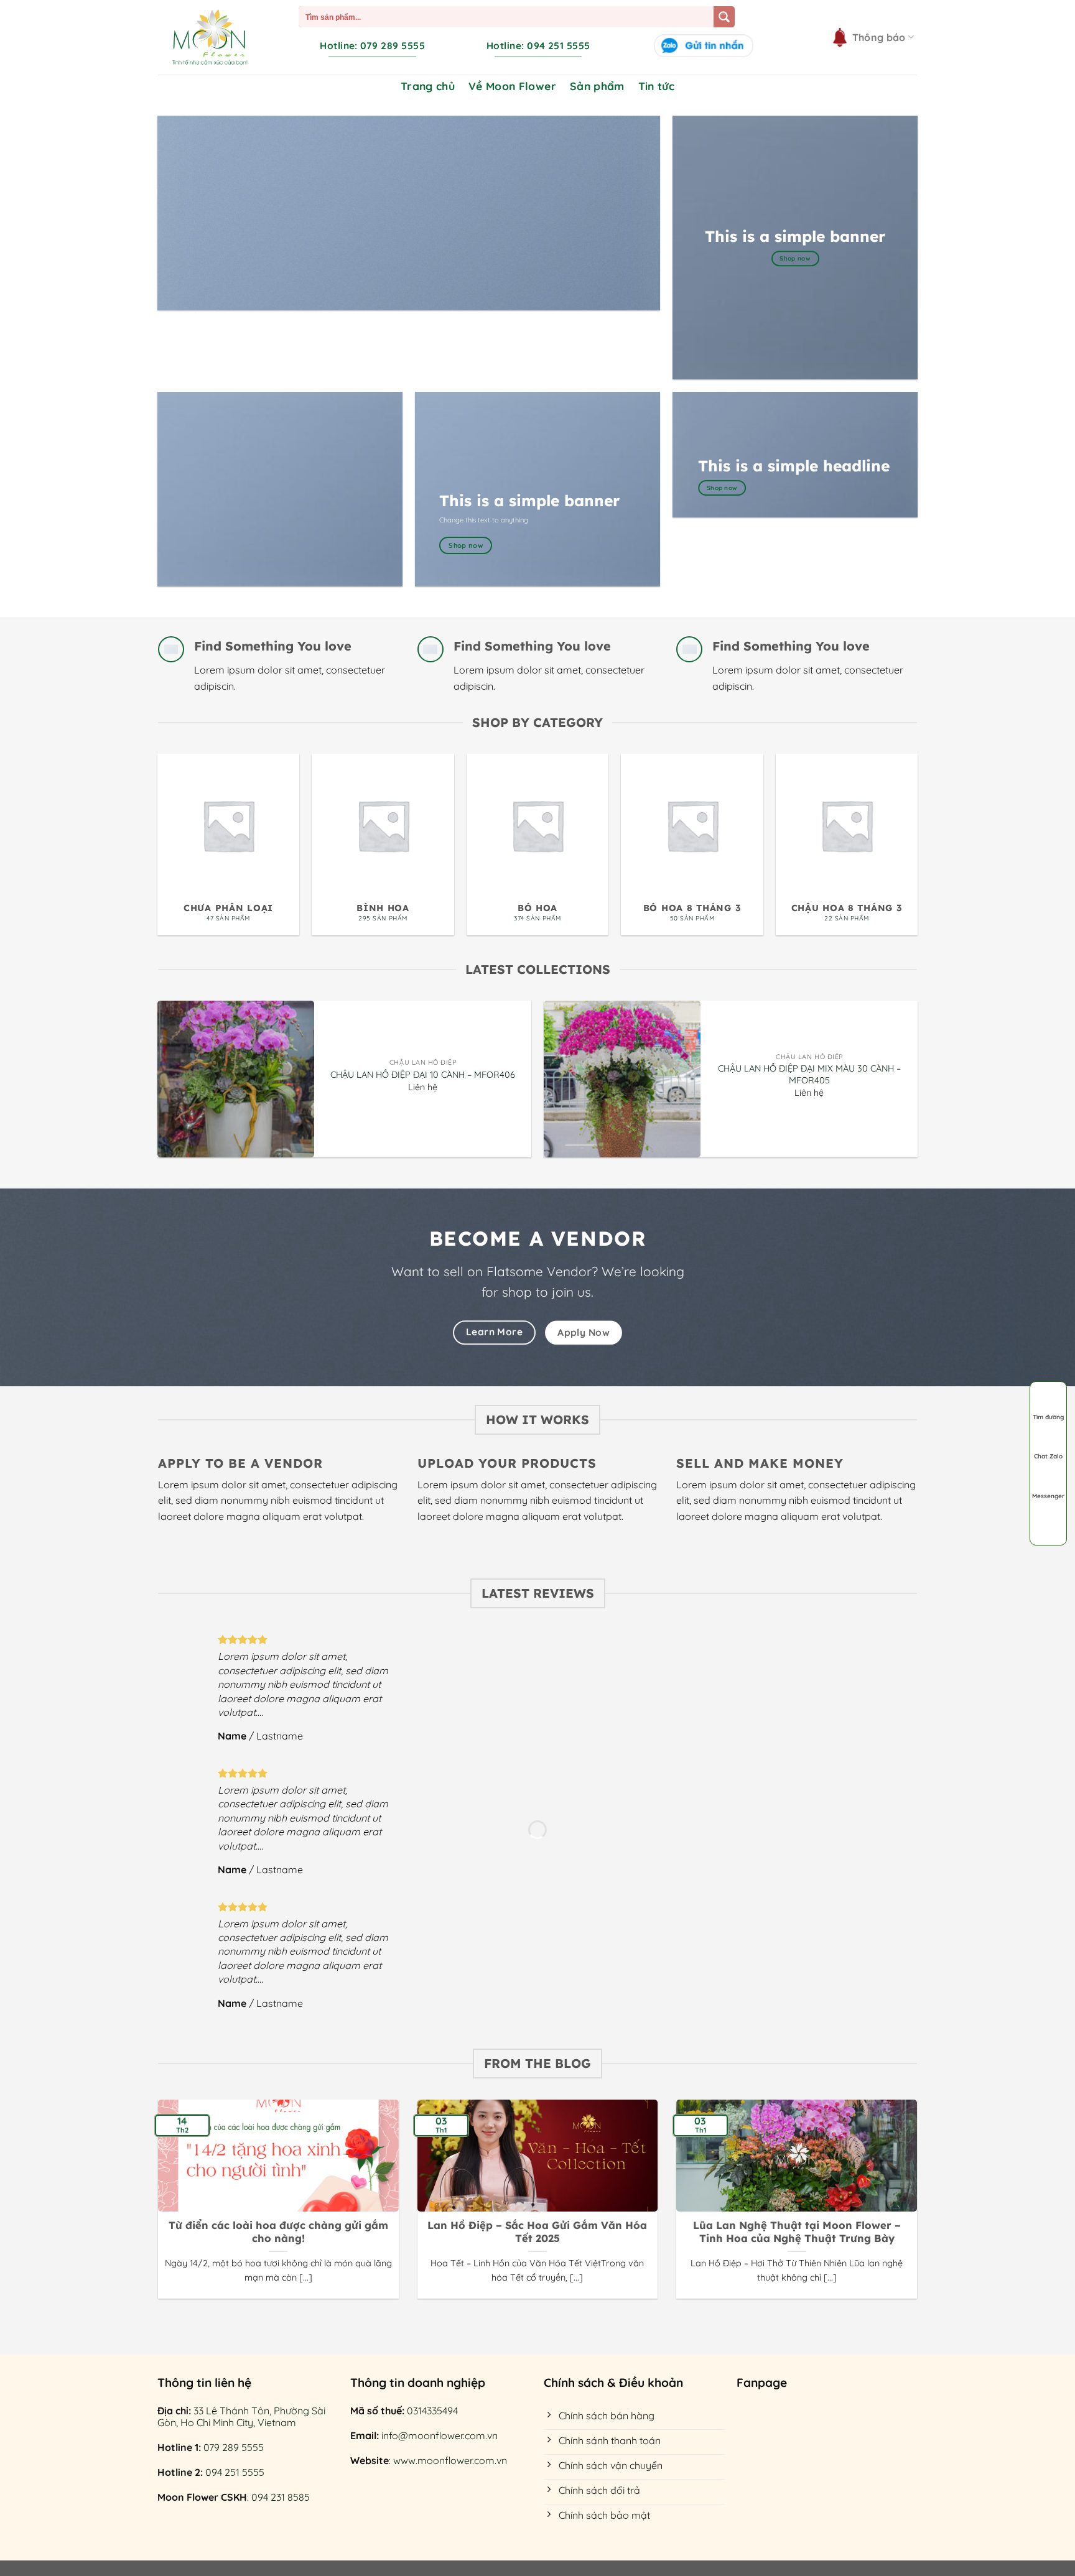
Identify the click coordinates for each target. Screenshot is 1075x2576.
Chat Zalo (1048, 1456)
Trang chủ (428, 86)
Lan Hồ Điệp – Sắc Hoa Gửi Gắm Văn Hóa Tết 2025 (537, 2232)
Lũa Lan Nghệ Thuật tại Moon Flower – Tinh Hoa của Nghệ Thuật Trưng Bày (797, 2232)
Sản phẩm (597, 86)
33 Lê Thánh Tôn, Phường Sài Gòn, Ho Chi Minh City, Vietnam (241, 2416)
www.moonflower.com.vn (450, 2460)
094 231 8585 (281, 2497)
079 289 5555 (234, 2447)
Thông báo (879, 37)
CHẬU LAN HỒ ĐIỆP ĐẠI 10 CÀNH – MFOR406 (423, 1075)
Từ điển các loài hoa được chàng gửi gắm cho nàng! (278, 2232)
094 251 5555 (235, 2472)
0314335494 (432, 2411)
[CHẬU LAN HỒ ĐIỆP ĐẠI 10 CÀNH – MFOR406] (236, 1079)
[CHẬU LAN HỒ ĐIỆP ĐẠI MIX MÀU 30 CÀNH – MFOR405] (622, 1079)
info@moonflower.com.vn (440, 2435)
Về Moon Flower (512, 86)
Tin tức (656, 86)
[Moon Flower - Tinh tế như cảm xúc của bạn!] (210, 37)
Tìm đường (1048, 1417)
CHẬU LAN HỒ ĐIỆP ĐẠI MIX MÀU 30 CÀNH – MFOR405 (809, 1074)
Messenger (1048, 1496)
